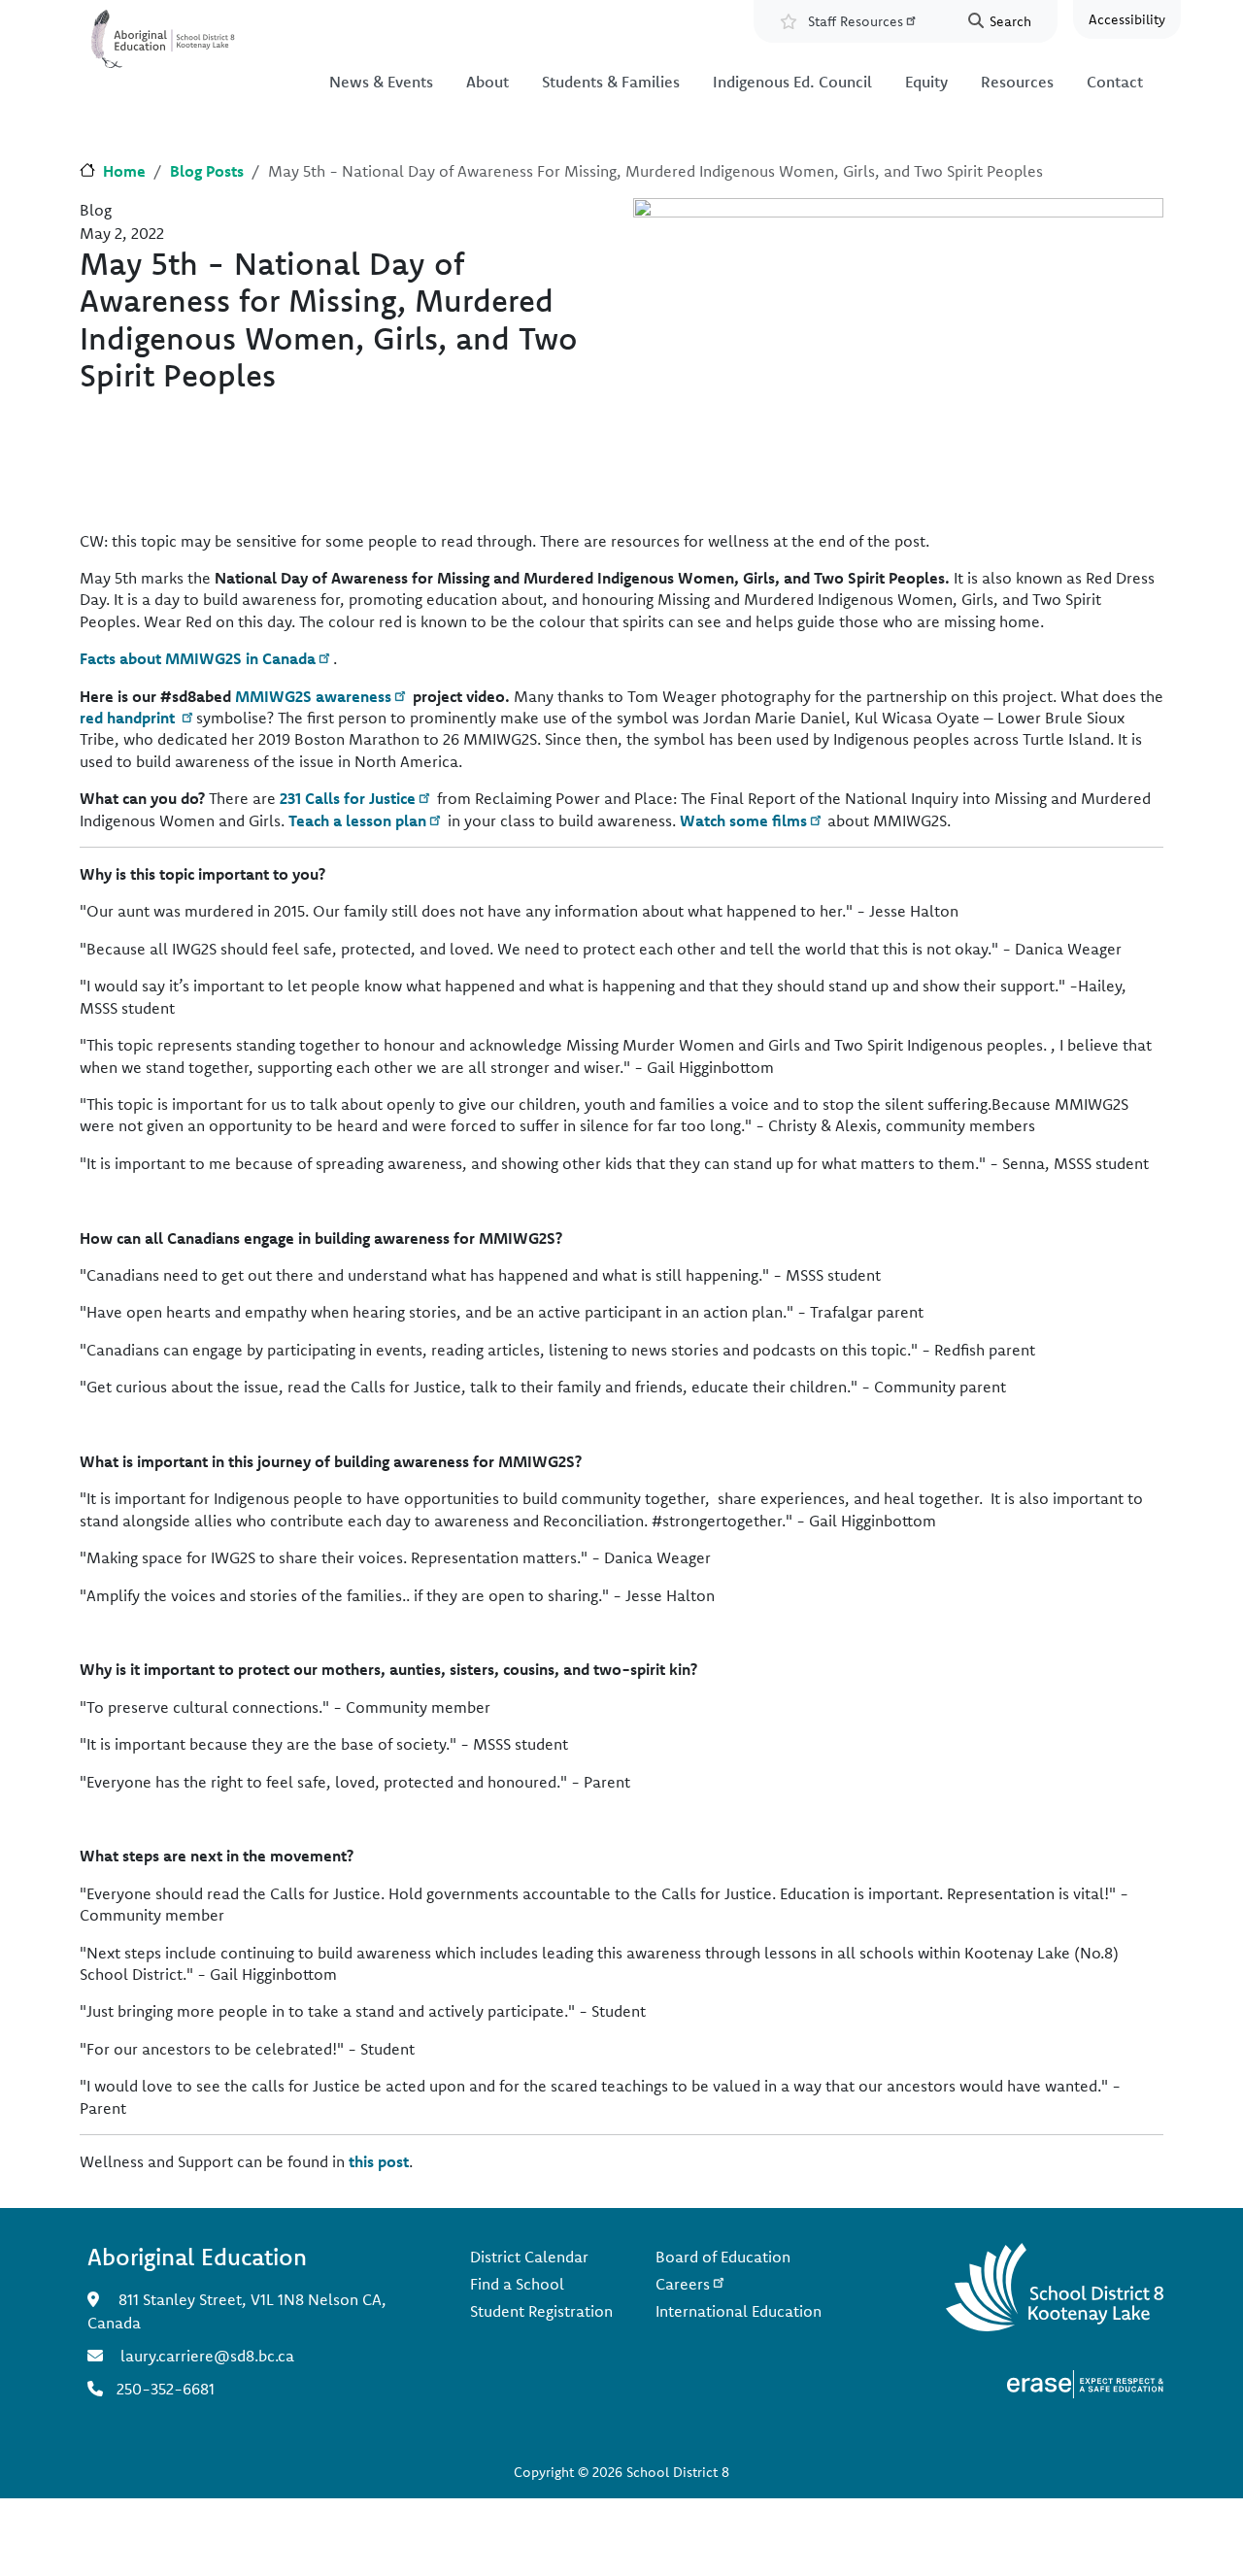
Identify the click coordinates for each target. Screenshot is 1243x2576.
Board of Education (723, 2257)
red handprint (129, 718)
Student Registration (541, 2311)
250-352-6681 (166, 2389)
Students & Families (611, 82)
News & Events (381, 82)
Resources (1017, 82)
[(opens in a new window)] (1085, 2382)
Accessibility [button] (1127, 19)
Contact (1115, 82)
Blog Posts (207, 171)
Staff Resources (856, 21)
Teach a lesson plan (357, 820)
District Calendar (529, 2257)
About (487, 82)
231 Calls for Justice (348, 798)
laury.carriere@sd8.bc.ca (207, 2356)
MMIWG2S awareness (313, 696)
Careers (683, 2284)
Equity (926, 82)
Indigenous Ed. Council (792, 82)
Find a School (517, 2284)
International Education (739, 2311)
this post (379, 2161)
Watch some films (743, 820)
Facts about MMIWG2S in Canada (198, 658)
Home (124, 171)
